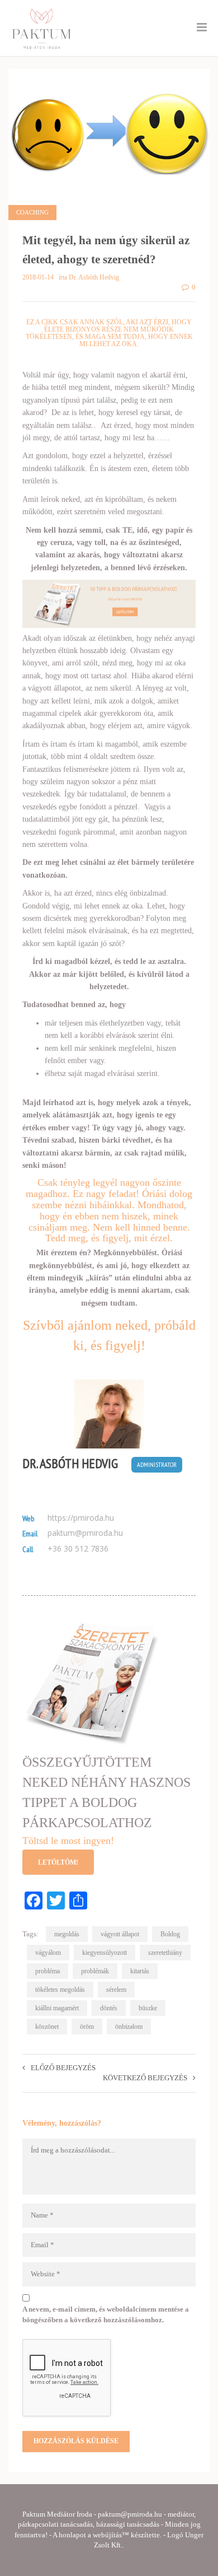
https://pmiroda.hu (81, 1518)
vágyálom (48, 1953)
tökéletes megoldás (60, 1990)
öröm (87, 2027)
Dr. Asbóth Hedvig (70, 1464)
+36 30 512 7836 (78, 1549)
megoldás (67, 1934)
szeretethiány (165, 1953)
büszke (148, 2008)
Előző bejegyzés (63, 2068)
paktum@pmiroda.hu (85, 1533)
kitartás (140, 1971)
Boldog (170, 1934)
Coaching (32, 212)
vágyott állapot (120, 1934)
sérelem (116, 1990)
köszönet (47, 2027)
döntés (109, 2008)
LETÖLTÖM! (58, 1862)
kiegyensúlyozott (105, 1953)
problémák (95, 1971)
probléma (48, 1971)
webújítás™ (111, 2535)
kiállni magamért (57, 2008)
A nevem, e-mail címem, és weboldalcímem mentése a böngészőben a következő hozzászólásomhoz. (106, 2314)
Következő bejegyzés (145, 2078)
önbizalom (129, 2027)
